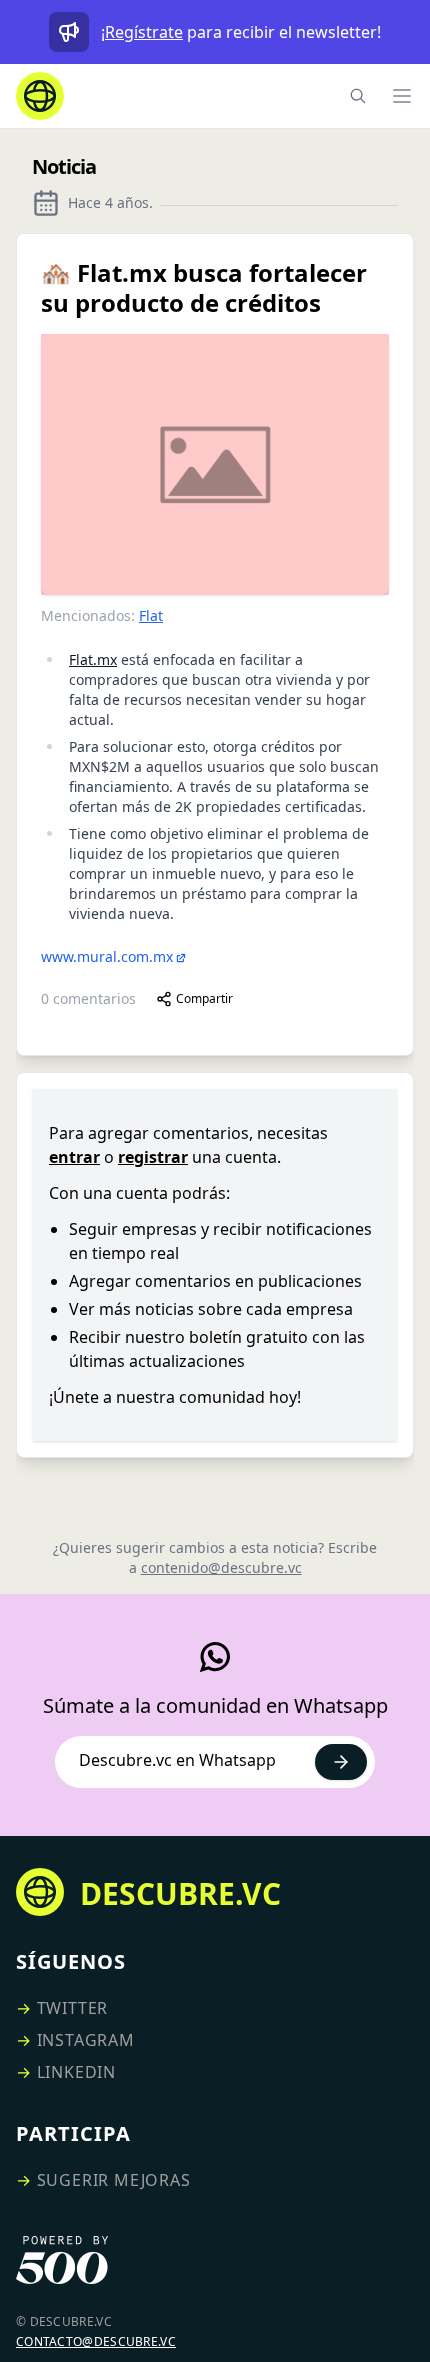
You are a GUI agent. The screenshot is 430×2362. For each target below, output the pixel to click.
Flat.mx (93, 659)
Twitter (73, 2008)
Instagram (86, 2040)
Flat (151, 615)
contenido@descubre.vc (221, 1567)
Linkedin (76, 2072)
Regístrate (144, 32)
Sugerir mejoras (114, 2180)
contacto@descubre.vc (96, 2341)
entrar (74, 1157)
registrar (153, 1157)
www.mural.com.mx (107, 956)
